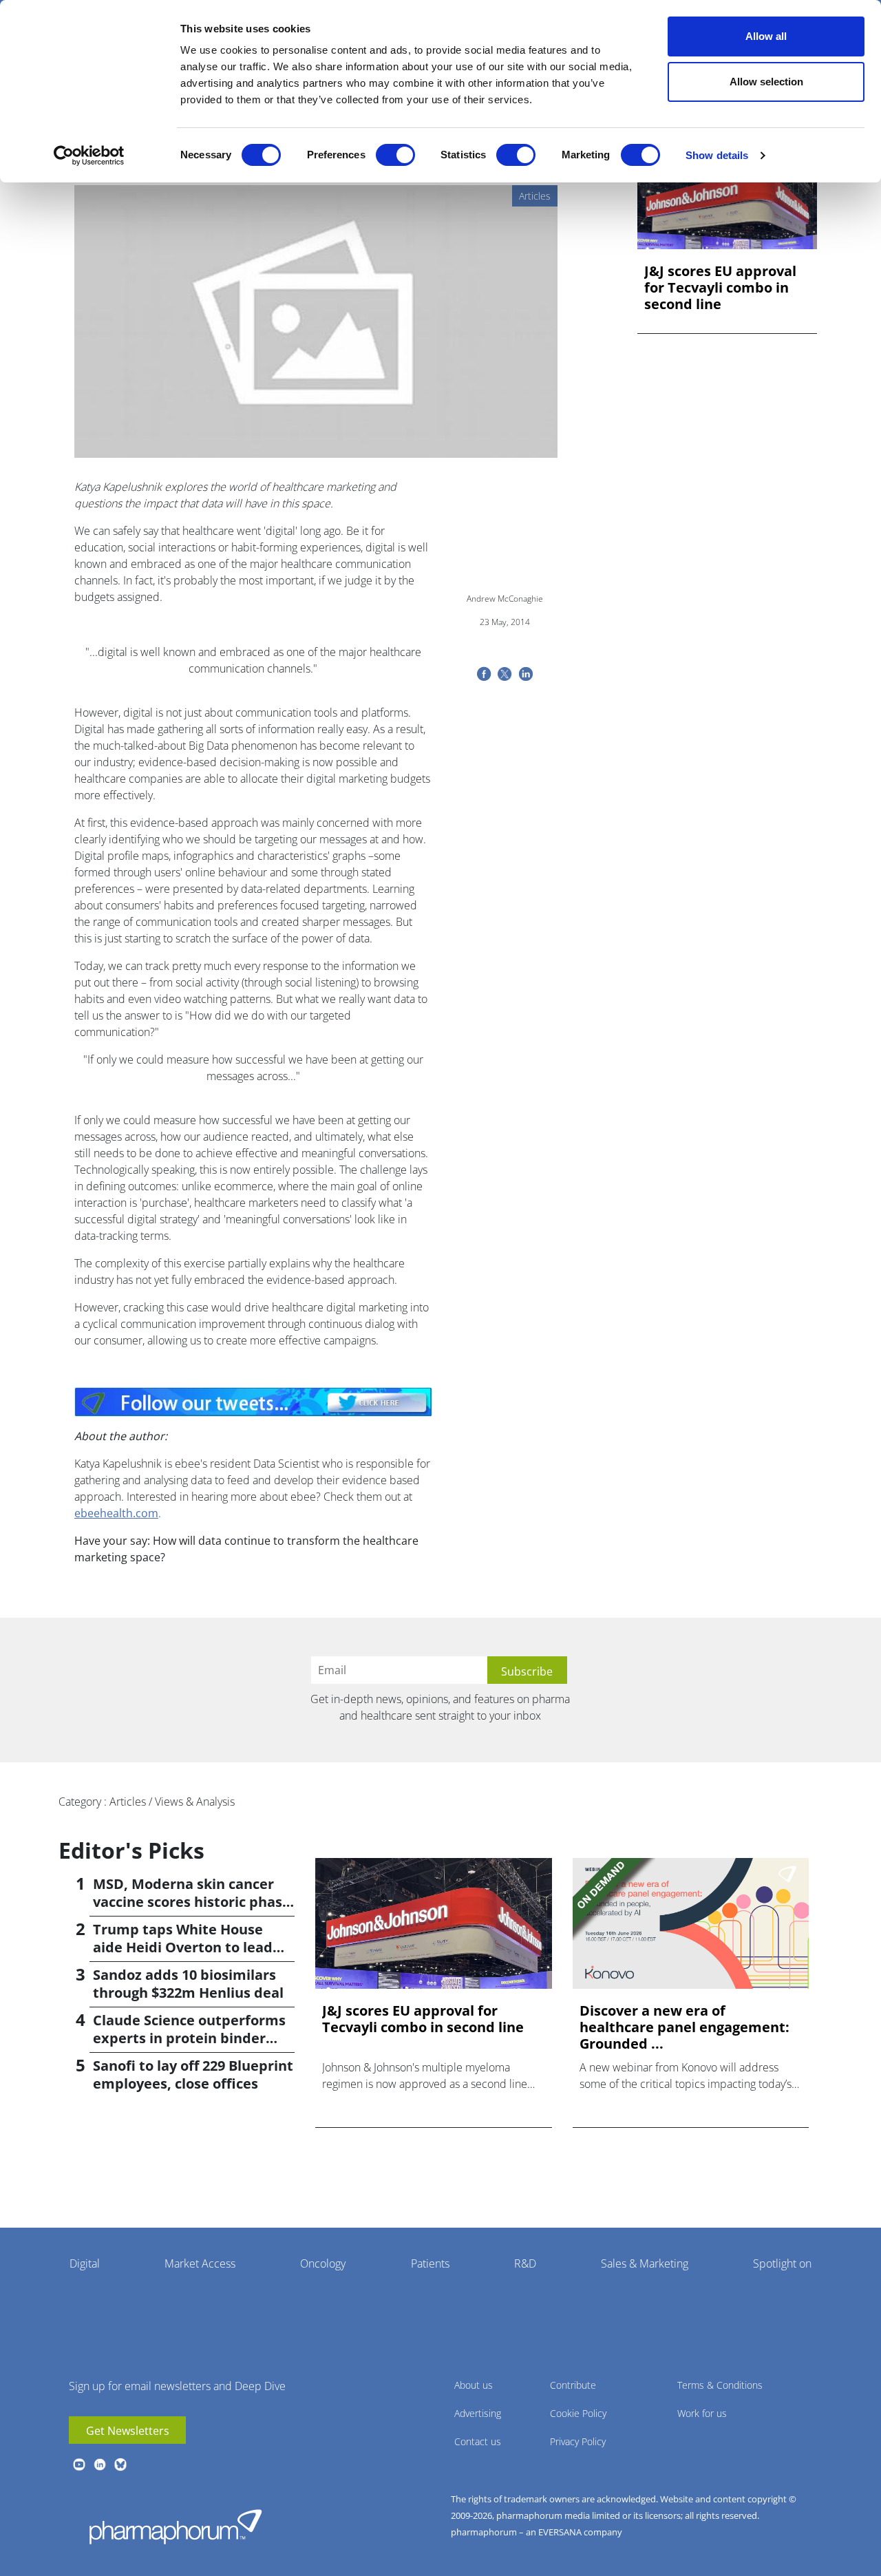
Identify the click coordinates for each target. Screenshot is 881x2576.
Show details (717, 155)
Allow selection (766, 82)
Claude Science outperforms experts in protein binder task (189, 2038)
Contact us (478, 2441)
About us (474, 2385)
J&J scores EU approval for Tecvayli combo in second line (720, 288)
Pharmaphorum (176, 2526)
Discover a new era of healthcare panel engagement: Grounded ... (684, 2027)
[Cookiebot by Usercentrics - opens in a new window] (89, 156)
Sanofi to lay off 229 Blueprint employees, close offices (193, 2074)
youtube (79, 2464)
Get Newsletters (128, 2431)
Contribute (573, 2385)
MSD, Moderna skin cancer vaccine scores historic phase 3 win (192, 1902)
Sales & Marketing (645, 2263)
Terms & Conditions (720, 2385)
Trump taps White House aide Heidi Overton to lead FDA (183, 1947)
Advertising (478, 2413)
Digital (85, 2263)
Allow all (766, 36)
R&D (525, 2263)
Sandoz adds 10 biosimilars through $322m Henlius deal (188, 1984)
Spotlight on (782, 2263)
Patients (430, 2263)
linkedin (100, 2464)
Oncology (323, 2263)
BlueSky (120, 2464)
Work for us (702, 2413)
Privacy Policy (578, 2441)
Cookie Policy (578, 2413)
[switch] (395, 155)
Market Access (200, 2263)
